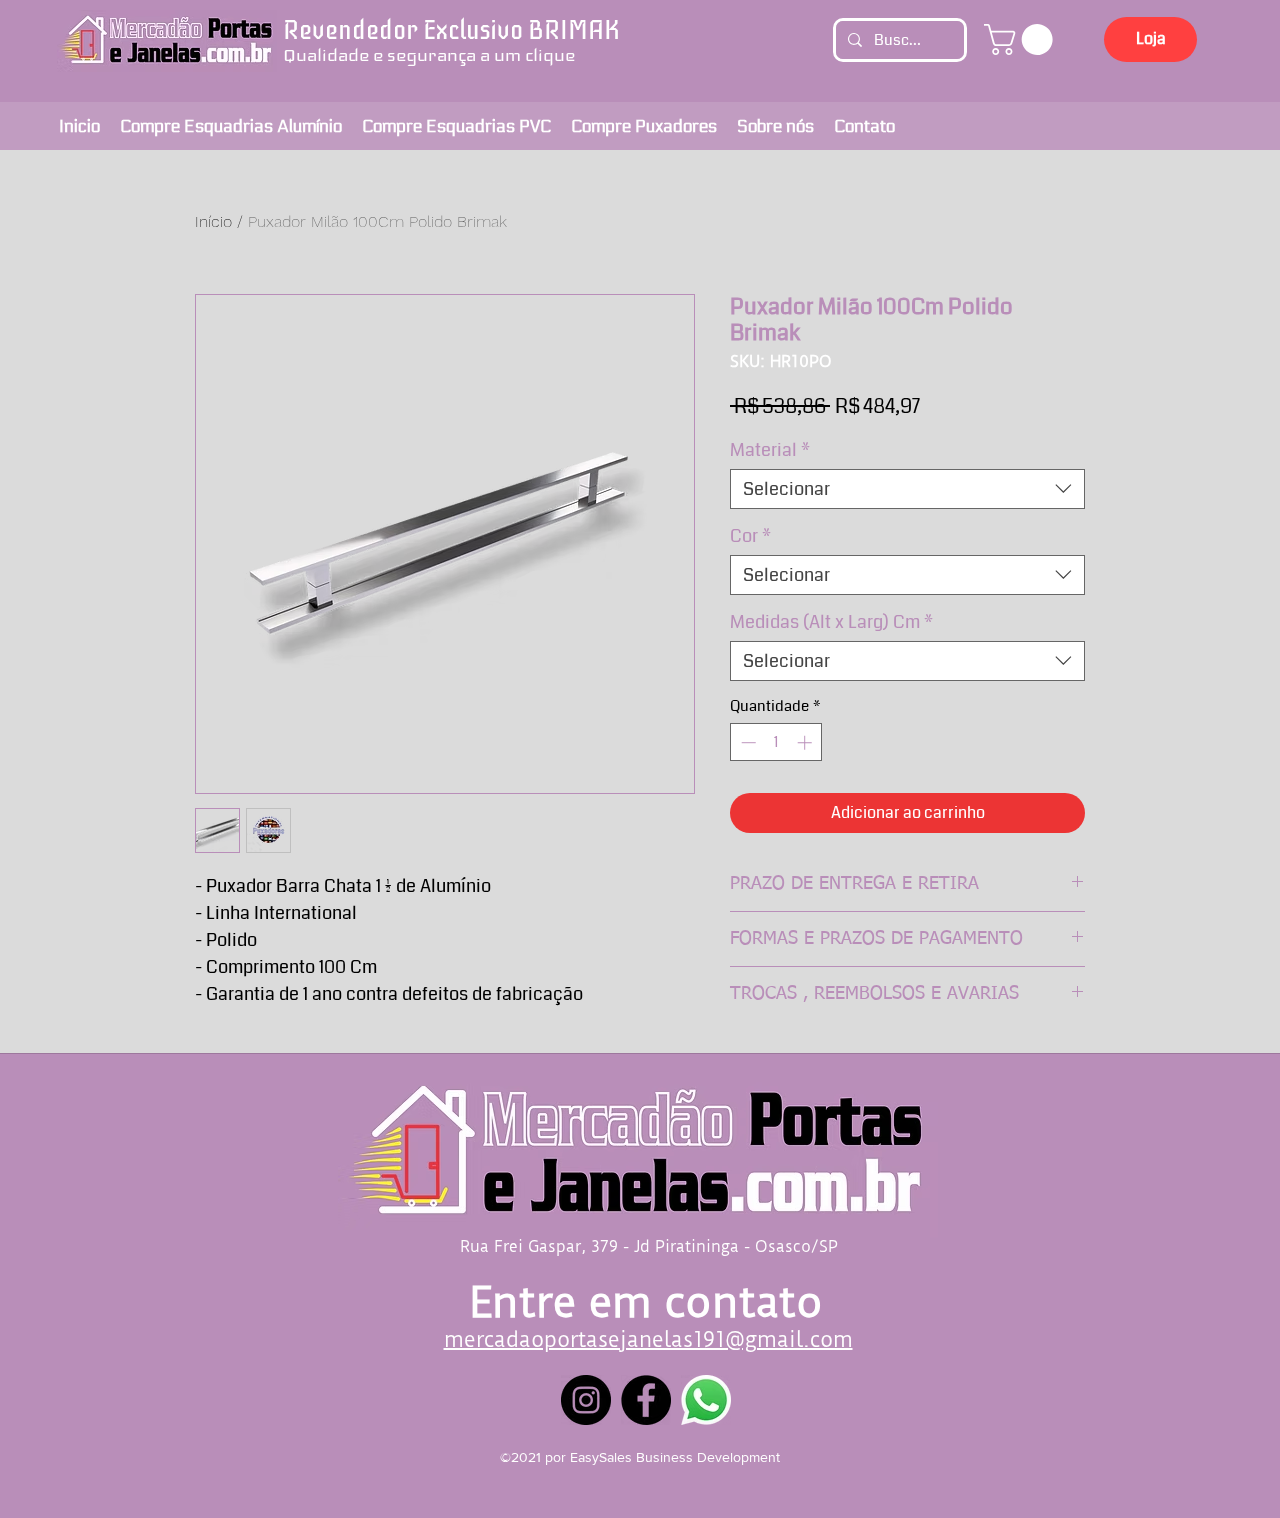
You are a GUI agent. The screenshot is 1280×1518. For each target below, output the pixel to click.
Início (213, 221)
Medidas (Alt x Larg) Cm (831, 622)
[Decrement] (746, 742)
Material (770, 450)
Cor (750, 536)
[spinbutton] (776, 742)
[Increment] (806, 742)
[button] (1022, 39)
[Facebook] (646, 1400)
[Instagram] (586, 1400)
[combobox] (907, 489)
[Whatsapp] (706, 1400)
